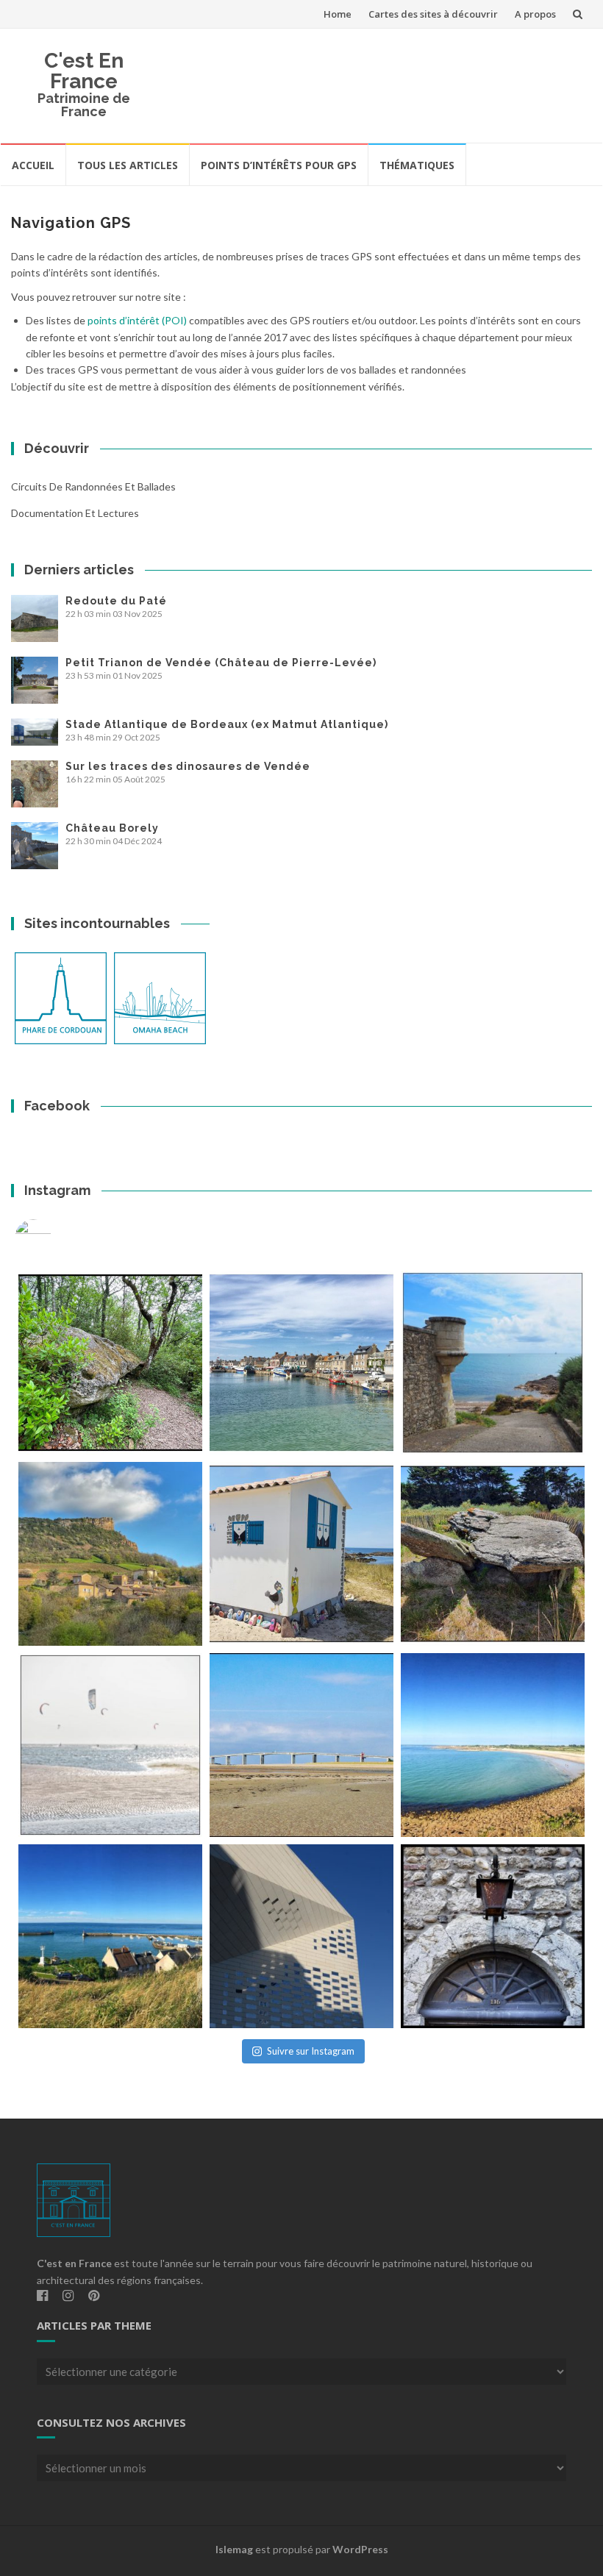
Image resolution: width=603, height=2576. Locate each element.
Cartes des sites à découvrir (433, 14)
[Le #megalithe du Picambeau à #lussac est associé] (110, 1363)
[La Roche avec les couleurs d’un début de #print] (110, 1554)
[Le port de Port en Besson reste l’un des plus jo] (110, 1936)
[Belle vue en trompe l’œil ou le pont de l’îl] (301, 1745)
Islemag (234, 2549)
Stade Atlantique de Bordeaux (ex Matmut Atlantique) (227, 724)
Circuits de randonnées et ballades (93, 486)
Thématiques (417, 165)
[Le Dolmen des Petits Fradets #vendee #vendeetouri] (493, 1554)
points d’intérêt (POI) (137, 320)
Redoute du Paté (116, 601)
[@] (55, 1238)
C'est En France (84, 71)
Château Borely (112, 828)
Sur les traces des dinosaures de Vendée (188, 766)
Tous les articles (128, 165)
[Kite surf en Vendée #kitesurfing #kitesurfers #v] (110, 1745)
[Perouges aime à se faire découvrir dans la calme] (493, 1936)
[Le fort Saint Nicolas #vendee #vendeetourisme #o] (493, 1363)
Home (338, 14)
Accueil (33, 165)
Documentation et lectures (75, 513)
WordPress (360, 2549)
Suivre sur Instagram (311, 2051)
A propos (535, 14)
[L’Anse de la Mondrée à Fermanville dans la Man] (493, 1745)
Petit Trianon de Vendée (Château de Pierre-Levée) (221, 663)
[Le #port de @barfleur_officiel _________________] (301, 1363)
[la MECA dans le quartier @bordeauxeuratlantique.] (301, 1936)
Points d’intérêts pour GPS (279, 165)
